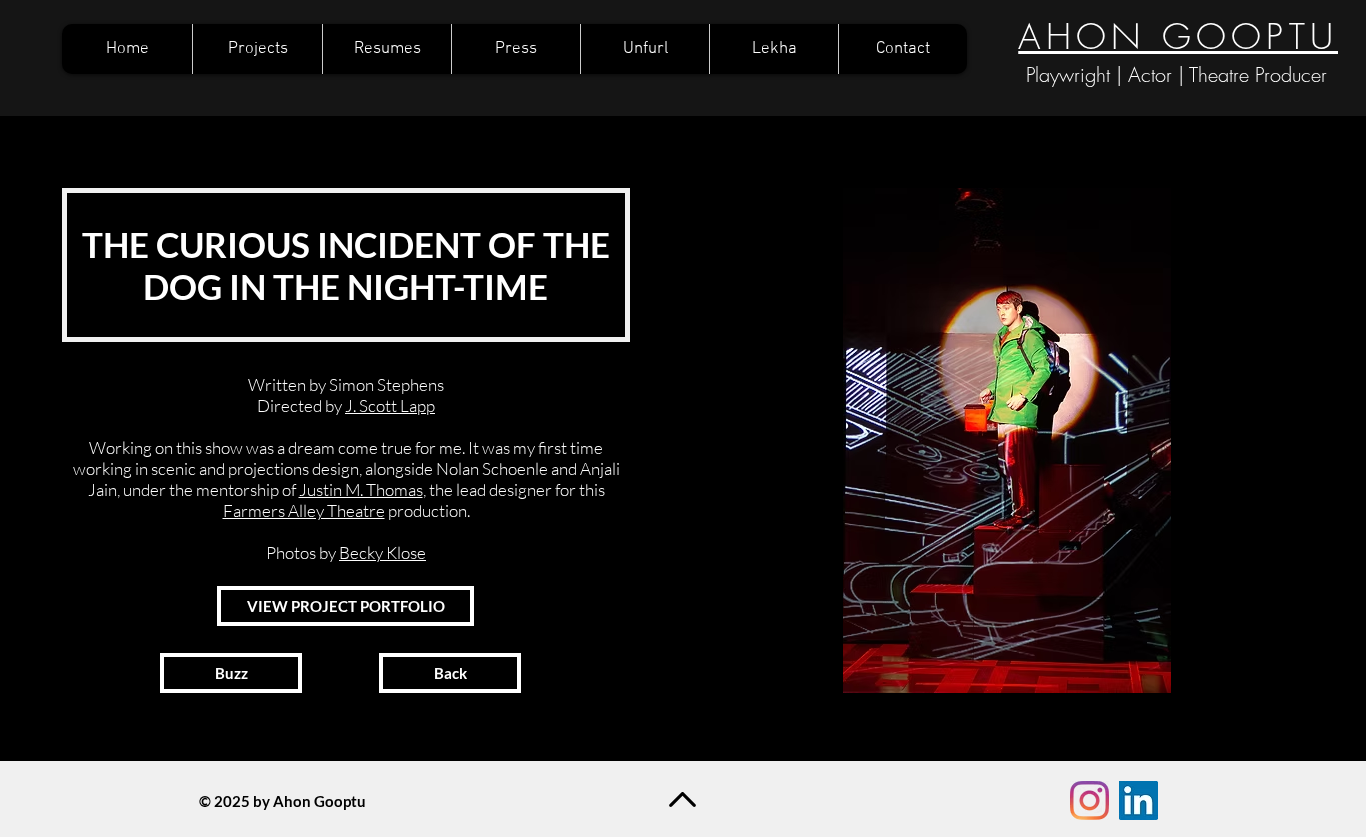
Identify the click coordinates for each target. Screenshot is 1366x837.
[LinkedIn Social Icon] (1138, 800)
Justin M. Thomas (361, 489)
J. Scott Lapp (390, 405)
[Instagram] (1089, 800)
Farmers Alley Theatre (304, 510)
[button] (1007, 440)
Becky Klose (382, 552)
